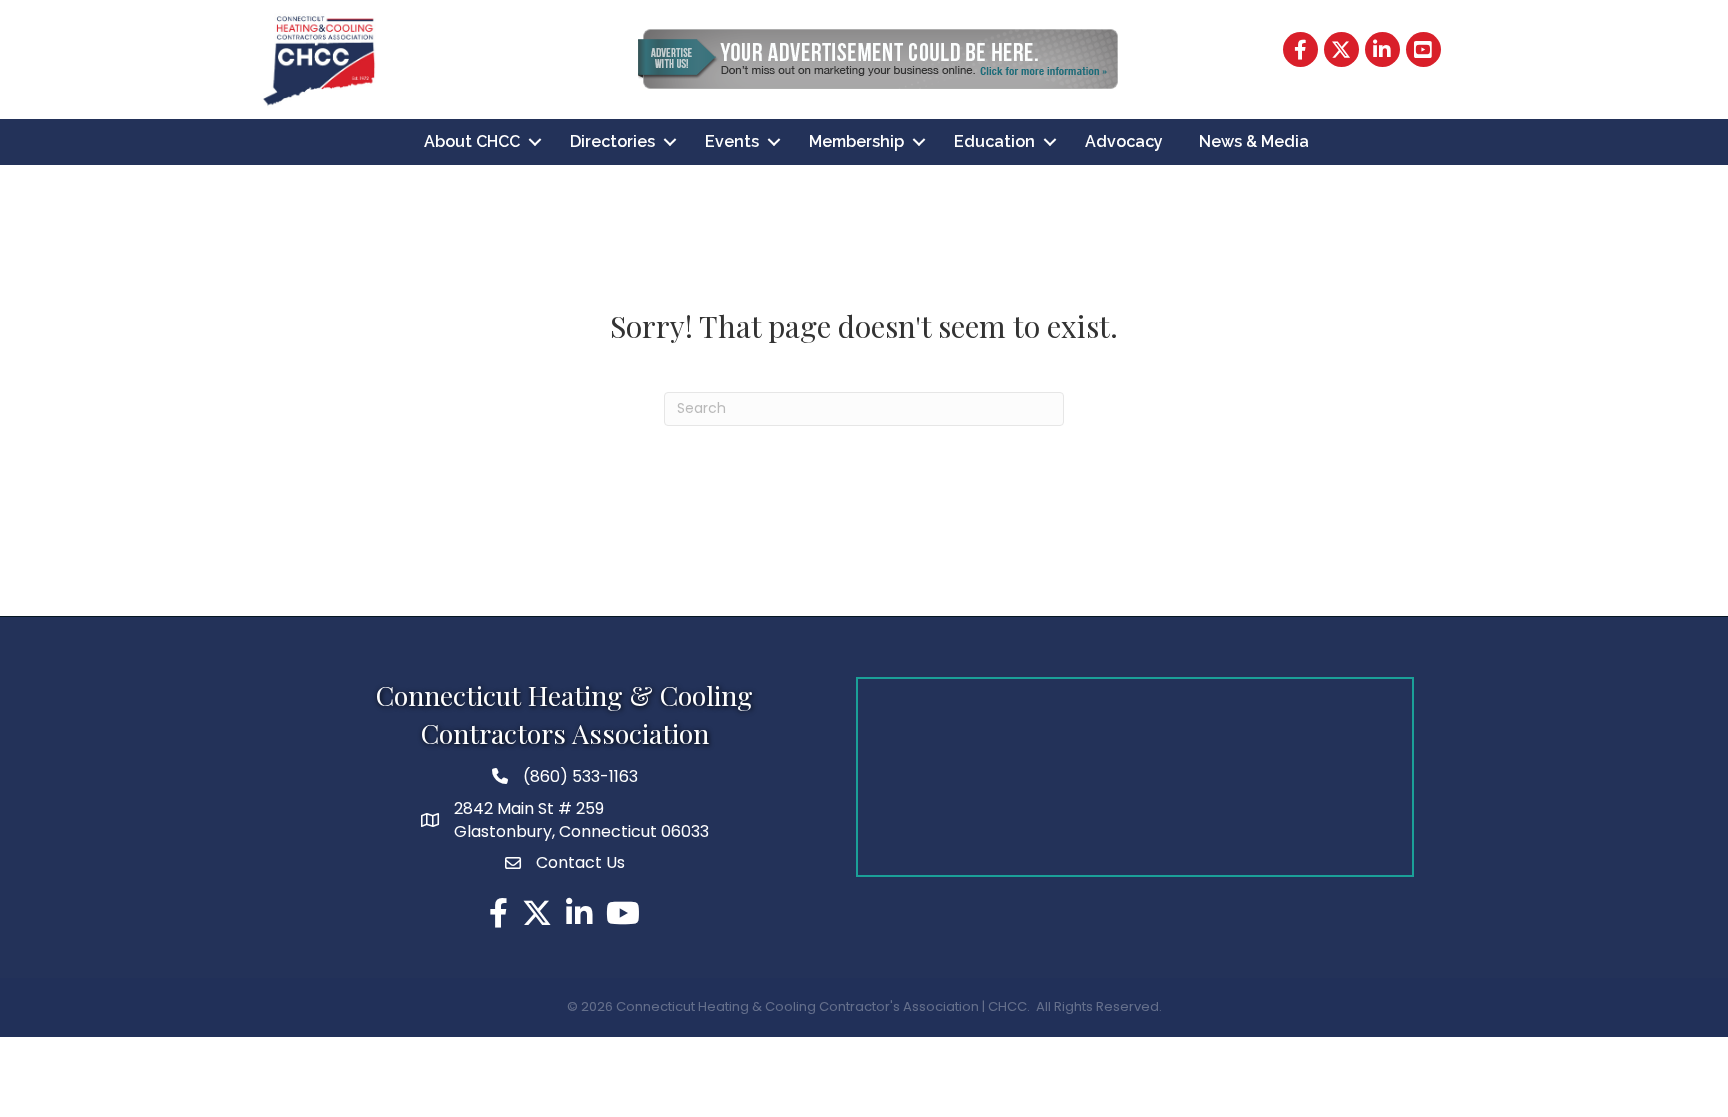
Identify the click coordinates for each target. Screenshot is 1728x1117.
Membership (856, 141)
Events (732, 141)
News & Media (1254, 141)
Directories (612, 141)
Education (994, 141)
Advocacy (1124, 141)
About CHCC (472, 141)
